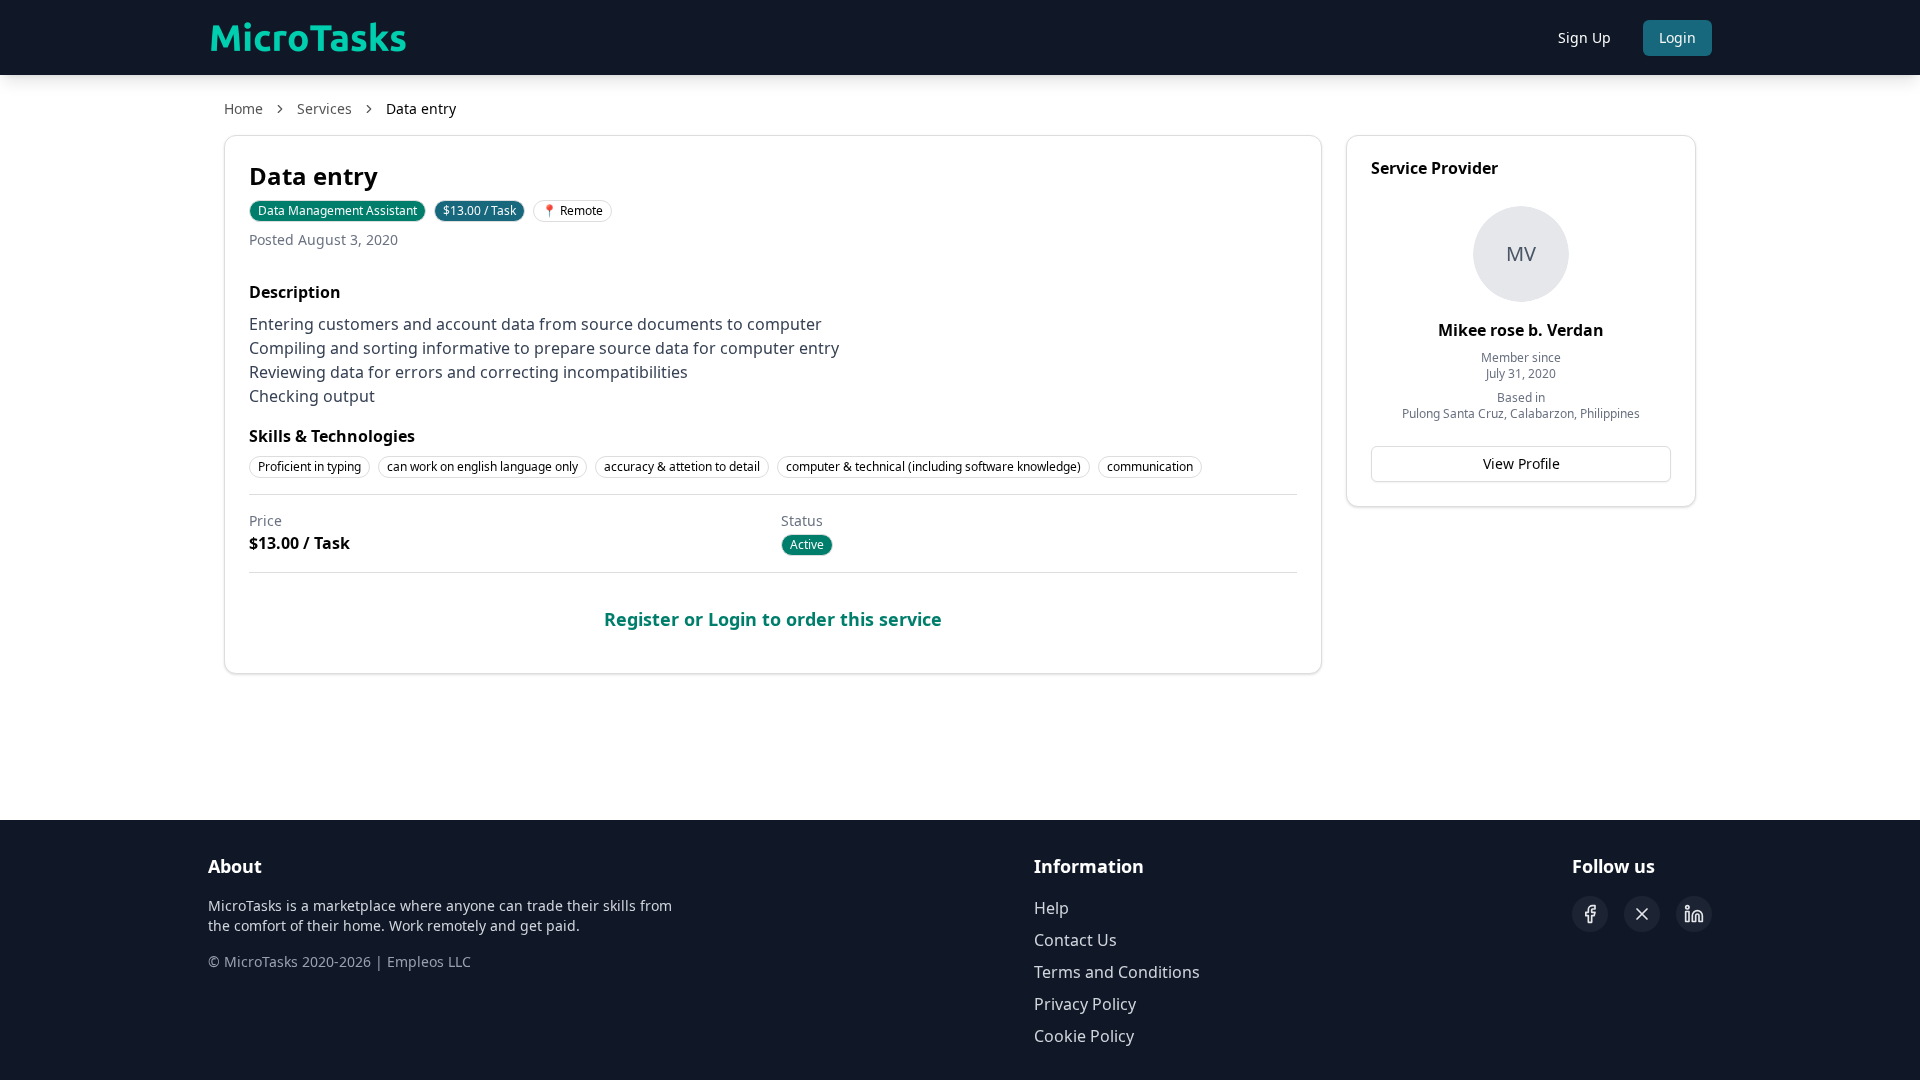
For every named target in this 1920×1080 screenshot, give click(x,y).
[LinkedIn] (1694, 914)
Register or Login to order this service (773, 619)
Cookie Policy (1084, 1036)
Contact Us (1075, 940)
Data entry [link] (421, 108)
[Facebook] (1590, 914)
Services (324, 108)
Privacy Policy (1085, 1004)
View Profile (1521, 463)
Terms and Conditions (1117, 972)
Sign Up (1584, 37)
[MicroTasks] (308, 38)
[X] (1642, 914)
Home (243, 108)
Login (1677, 37)
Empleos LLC (429, 961)
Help (1051, 908)
